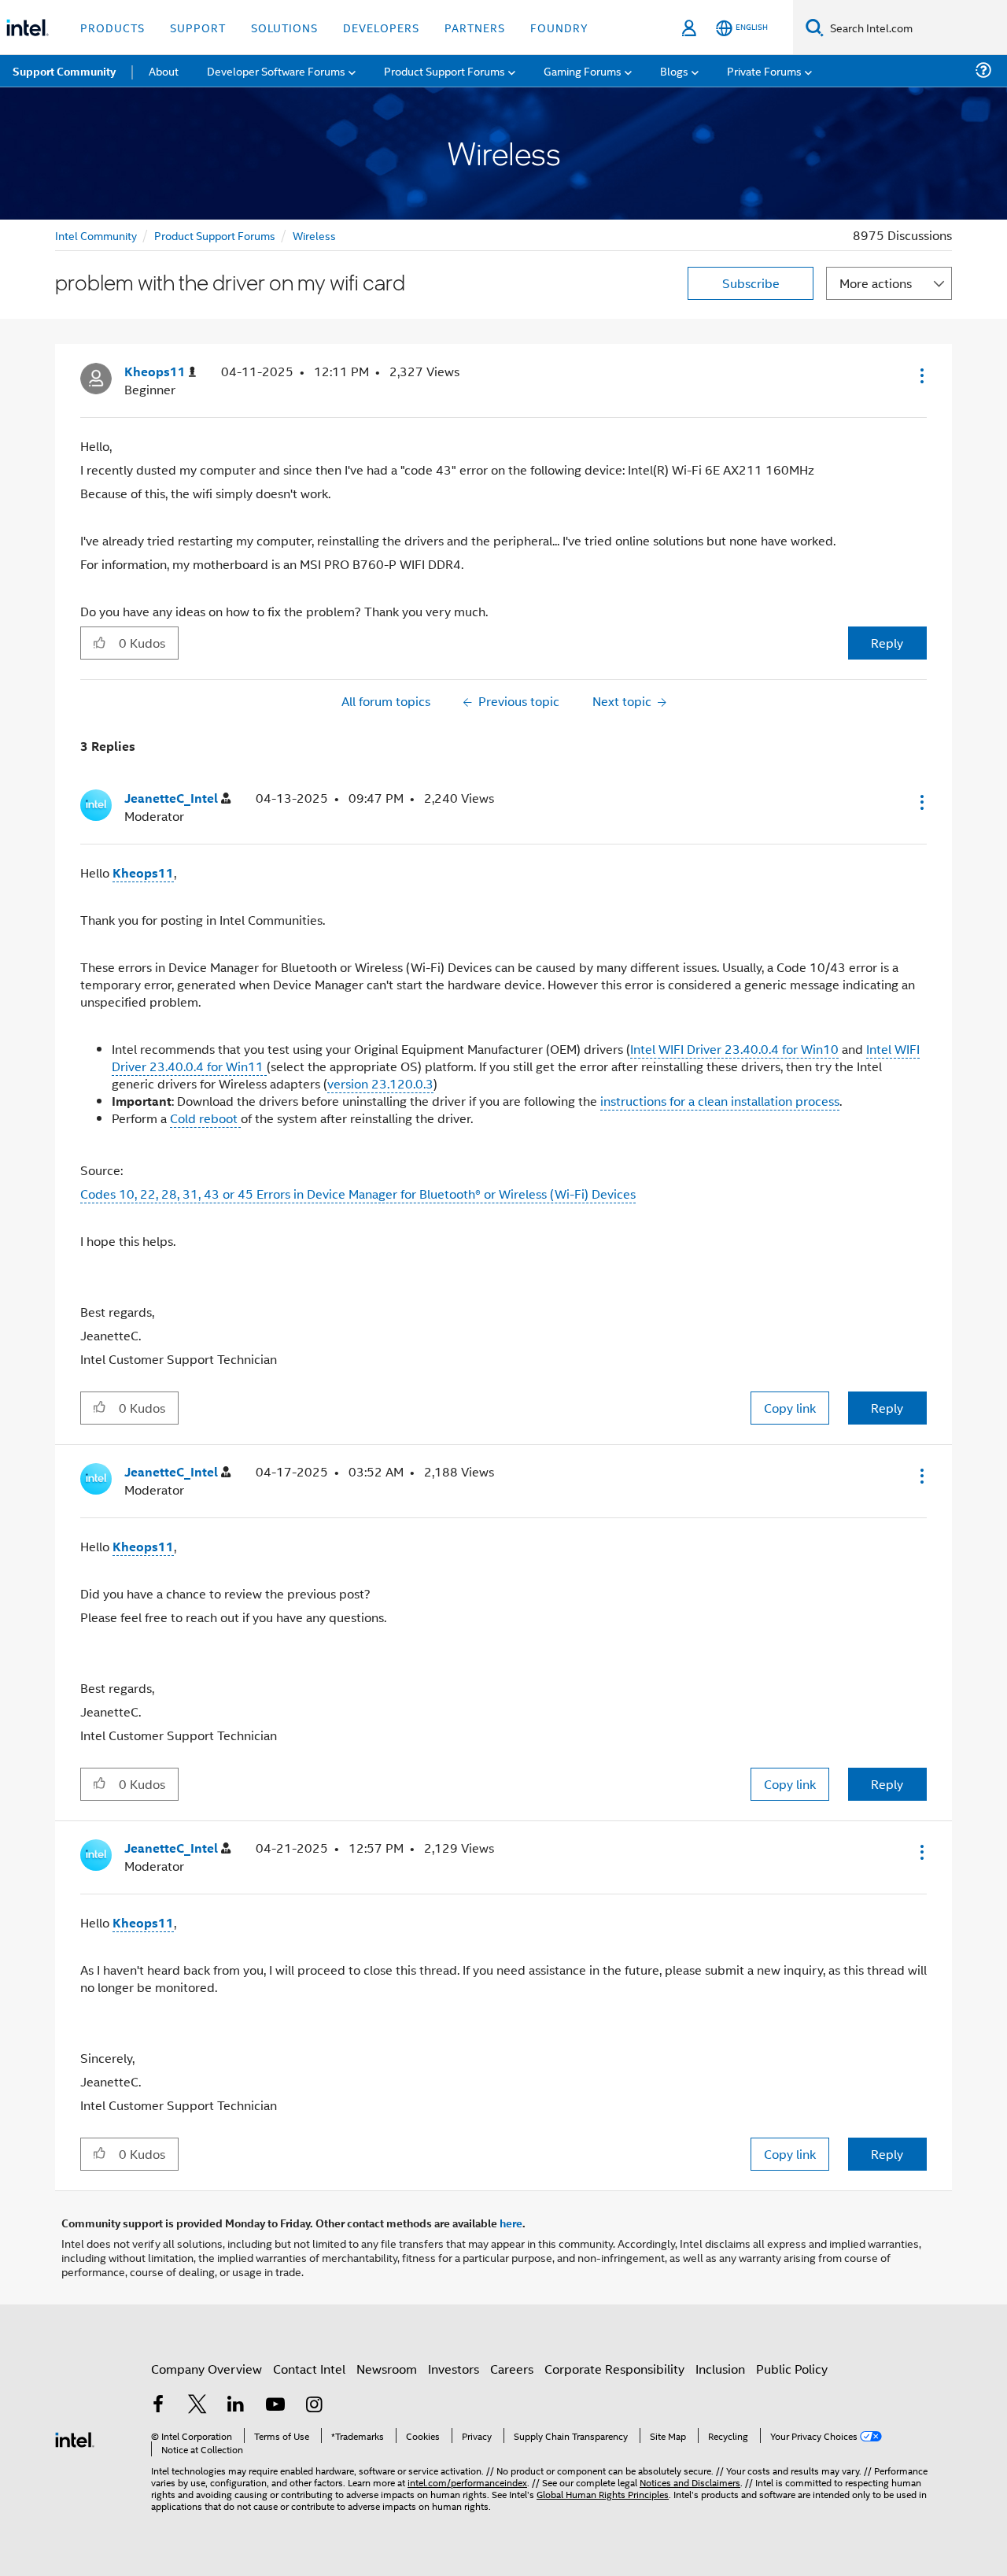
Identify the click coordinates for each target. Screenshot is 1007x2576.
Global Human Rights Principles (603, 2494)
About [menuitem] (164, 70)
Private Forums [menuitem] (764, 70)
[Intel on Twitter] (197, 2406)
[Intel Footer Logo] (75, 2438)
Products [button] (113, 27)
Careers (512, 2369)
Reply (887, 643)
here (511, 2223)
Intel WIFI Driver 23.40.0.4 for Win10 (734, 1049)
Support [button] (198, 27)
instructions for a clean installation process (720, 1101)
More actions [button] (876, 283)
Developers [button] (381, 27)
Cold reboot (205, 1118)
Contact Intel (309, 2369)
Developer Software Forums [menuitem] (276, 70)
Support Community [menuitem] (64, 71)
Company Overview (207, 2369)
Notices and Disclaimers (690, 2482)
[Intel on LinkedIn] (236, 2406)
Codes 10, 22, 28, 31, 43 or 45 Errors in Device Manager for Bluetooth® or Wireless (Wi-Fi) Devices (358, 1194)
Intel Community (96, 235)
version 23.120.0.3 (380, 1083)
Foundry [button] (559, 27)
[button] (920, 375)
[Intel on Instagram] (314, 2406)
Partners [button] (475, 27)
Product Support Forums (215, 235)
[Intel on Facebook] (158, 2406)
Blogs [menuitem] (674, 70)
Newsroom (387, 2369)
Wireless (314, 235)
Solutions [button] (284, 27)
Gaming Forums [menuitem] (583, 70)
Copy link (790, 1408)
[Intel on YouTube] (275, 2406)
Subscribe (751, 283)
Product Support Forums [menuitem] (444, 70)
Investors (454, 2369)
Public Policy (792, 2369)
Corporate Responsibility (614, 2369)
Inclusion (720, 2369)
